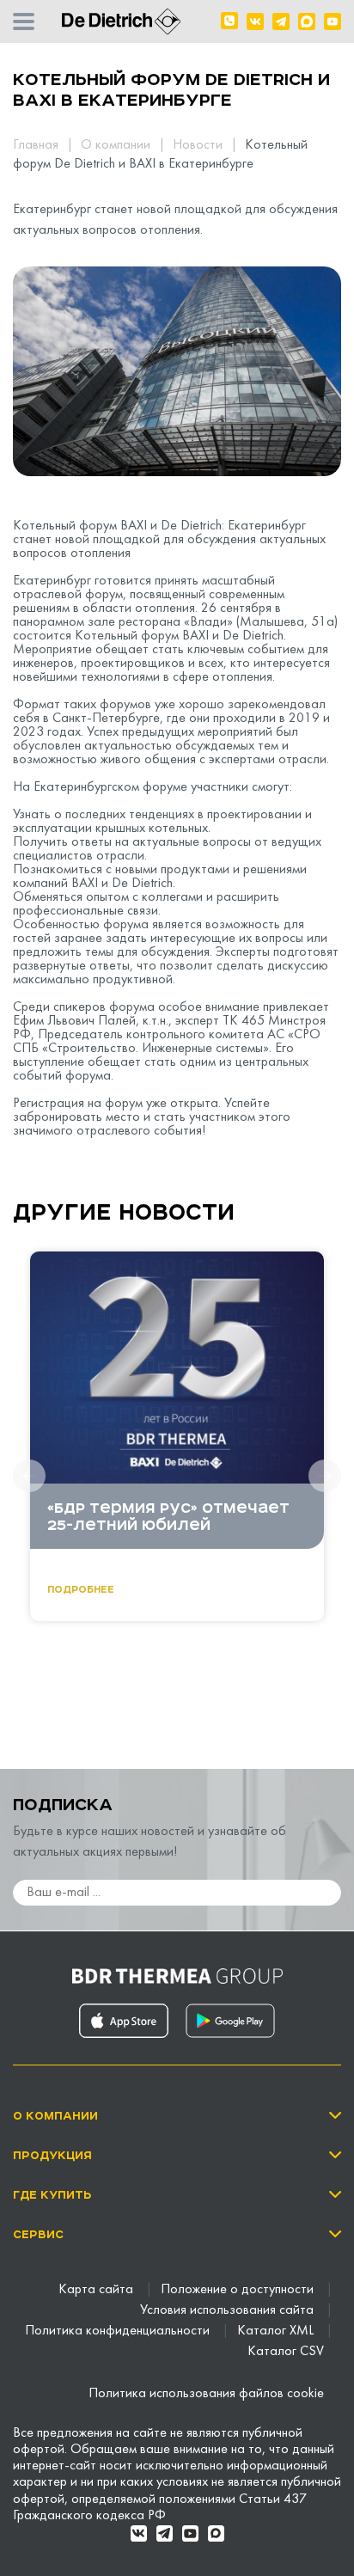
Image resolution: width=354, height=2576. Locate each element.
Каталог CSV (286, 2352)
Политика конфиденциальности (119, 2331)
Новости (199, 145)
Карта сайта (98, 2290)
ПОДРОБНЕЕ (81, 1589)
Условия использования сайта (229, 2310)
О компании (117, 145)
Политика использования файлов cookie (206, 2394)
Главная (37, 145)
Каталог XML (277, 2331)
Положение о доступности (239, 2290)
